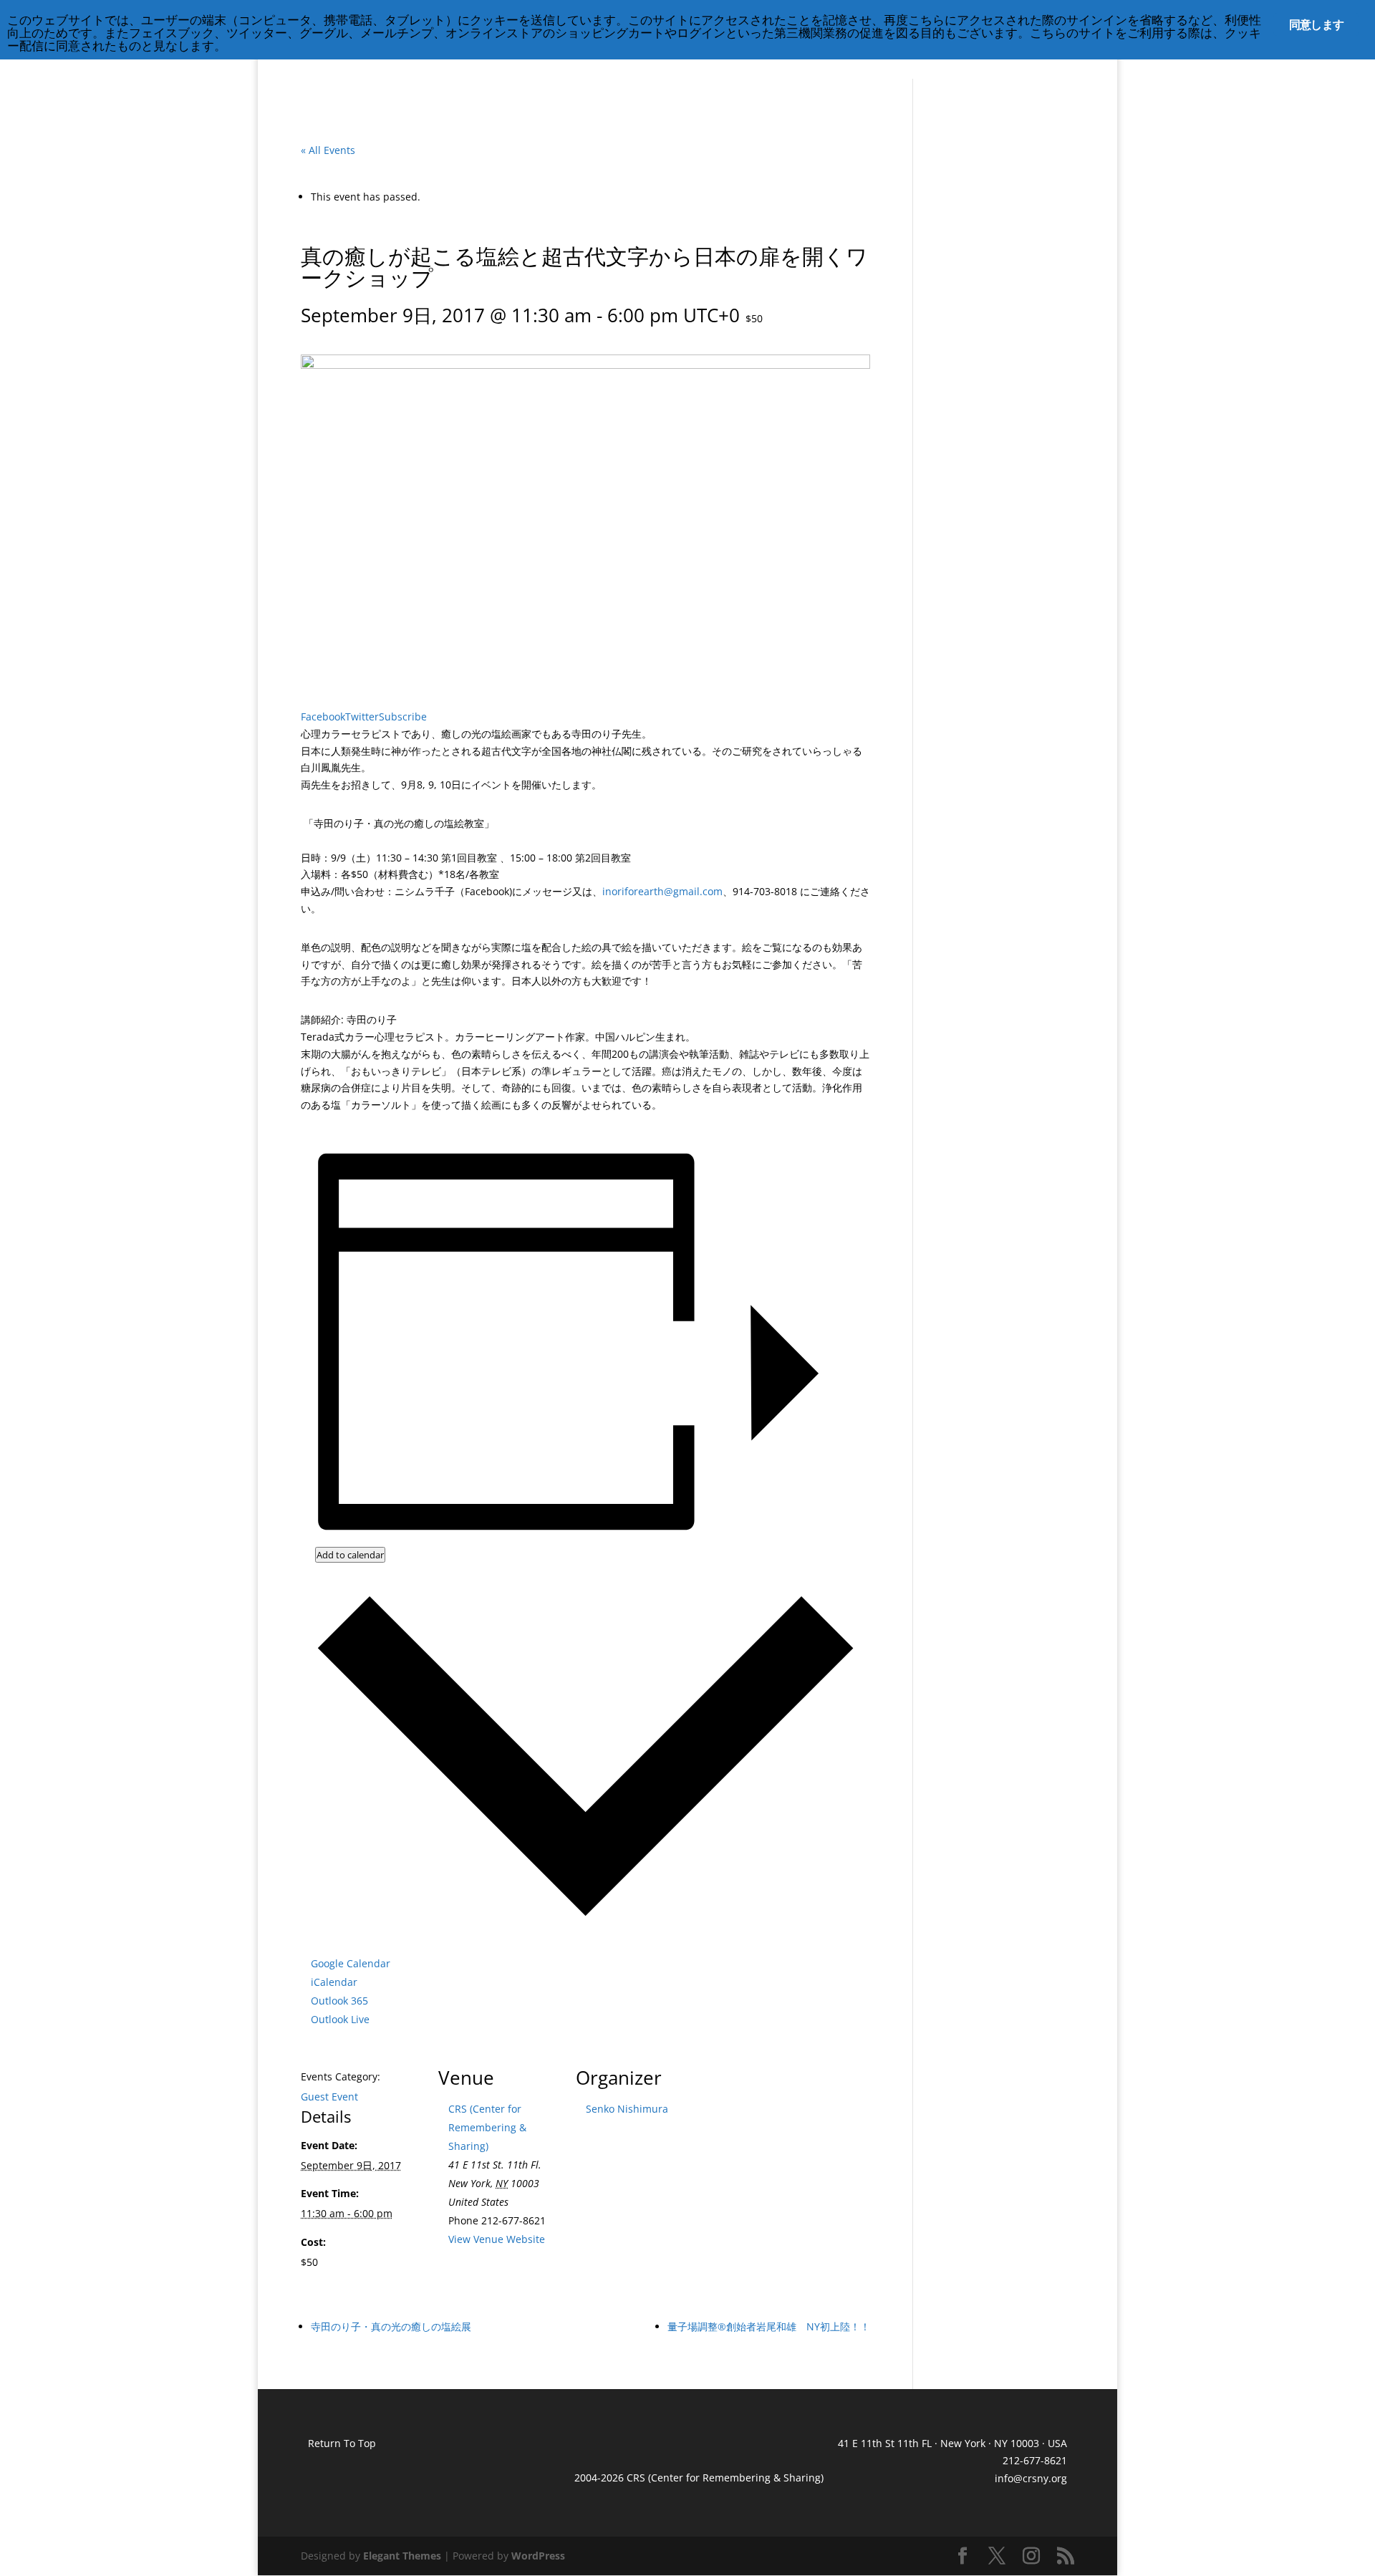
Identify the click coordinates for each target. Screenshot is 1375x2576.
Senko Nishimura (627, 2109)
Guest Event (329, 2097)
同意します (1316, 24)
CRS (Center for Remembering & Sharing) (487, 2127)
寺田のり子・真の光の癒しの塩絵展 (391, 2326)
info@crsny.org (1031, 2478)
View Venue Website (497, 2239)
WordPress (538, 2556)
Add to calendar (350, 1555)
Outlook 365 (339, 2001)
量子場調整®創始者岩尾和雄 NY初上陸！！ (769, 2326)
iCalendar (334, 1982)
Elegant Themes (402, 2556)
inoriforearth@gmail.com (662, 891)
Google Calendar (351, 1963)
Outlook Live (340, 2019)
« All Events (328, 150)
